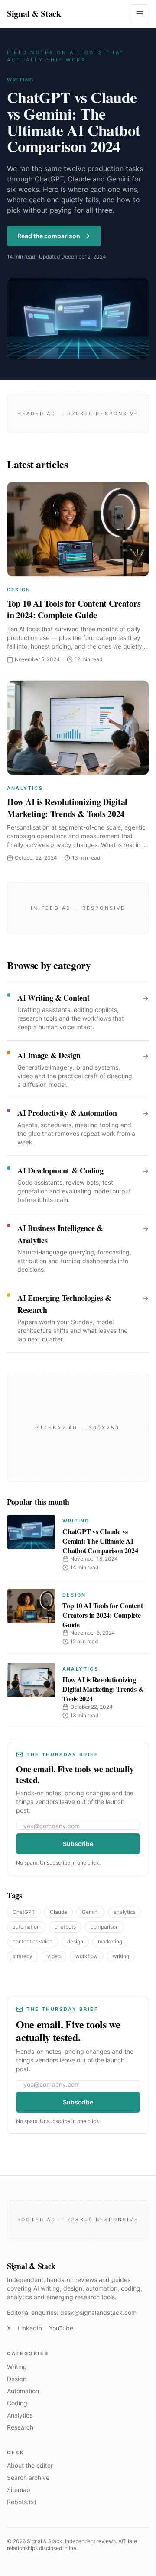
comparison (105, 1927)
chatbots (65, 1927)
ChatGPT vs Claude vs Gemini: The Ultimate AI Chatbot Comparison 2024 (74, 121)
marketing (110, 1941)
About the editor (30, 2465)
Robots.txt (22, 2502)
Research (20, 2427)
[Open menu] (140, 14)
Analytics (25, 788)
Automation (23, 2391)
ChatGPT (24, 1912)
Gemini (90, 1912)
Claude (58, 1912)
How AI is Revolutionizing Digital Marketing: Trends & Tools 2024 (67, 808)
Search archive (28, 2477)
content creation (32, 1941)
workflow (87, 1956)
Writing (20, 80)
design (75, 1941)
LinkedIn (30, 2328)
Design (19, 590)
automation (26, 1927)
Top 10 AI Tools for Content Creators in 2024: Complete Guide (74, 609)
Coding (17, 2403)
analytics (125, 1912)
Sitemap (19, 2490)
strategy (23, 1956)
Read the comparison (49, 236)
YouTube (61, 2328)
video (54, 1956)
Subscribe (78, 1844)
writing (121, 1956)
